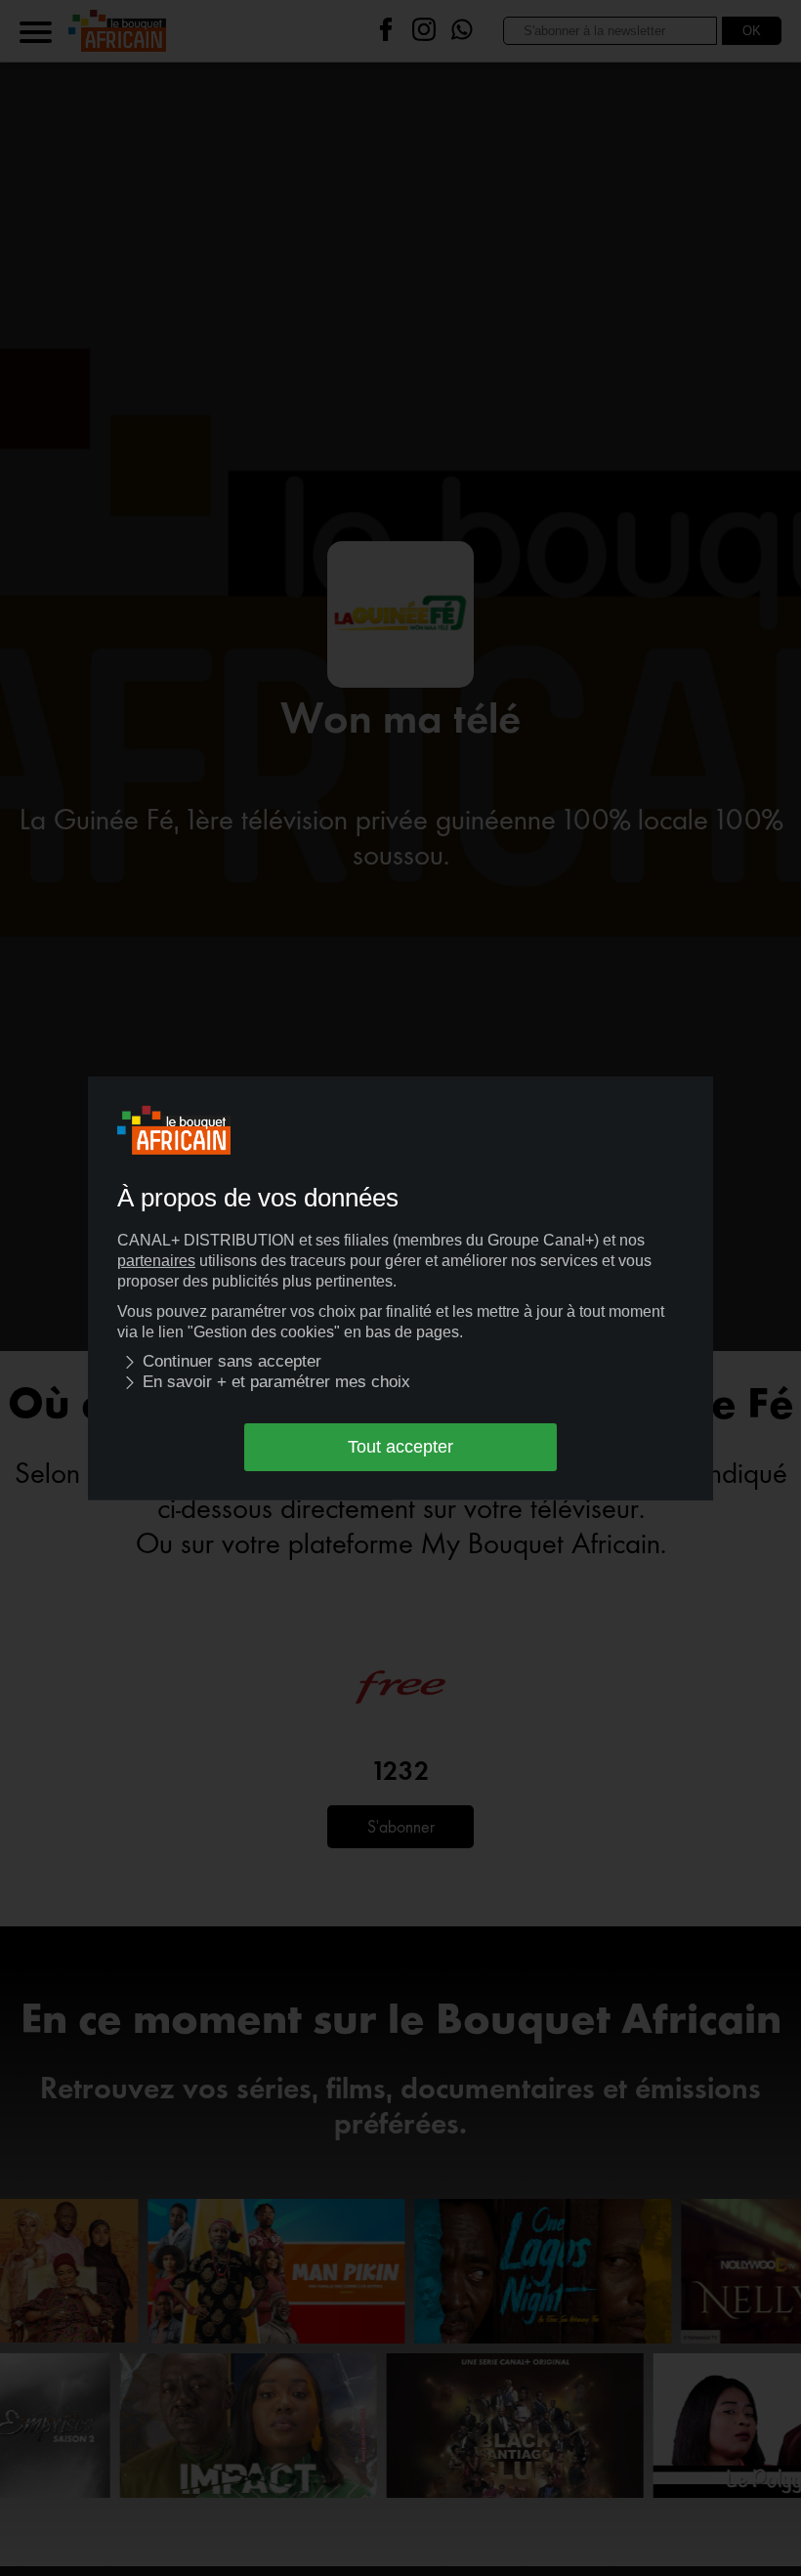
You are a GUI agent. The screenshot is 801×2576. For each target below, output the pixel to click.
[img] (130, 1362)
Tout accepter (400, 1447)
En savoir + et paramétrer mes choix (276, 1382)
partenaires (156, 1261)
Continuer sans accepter (232, 1361)
